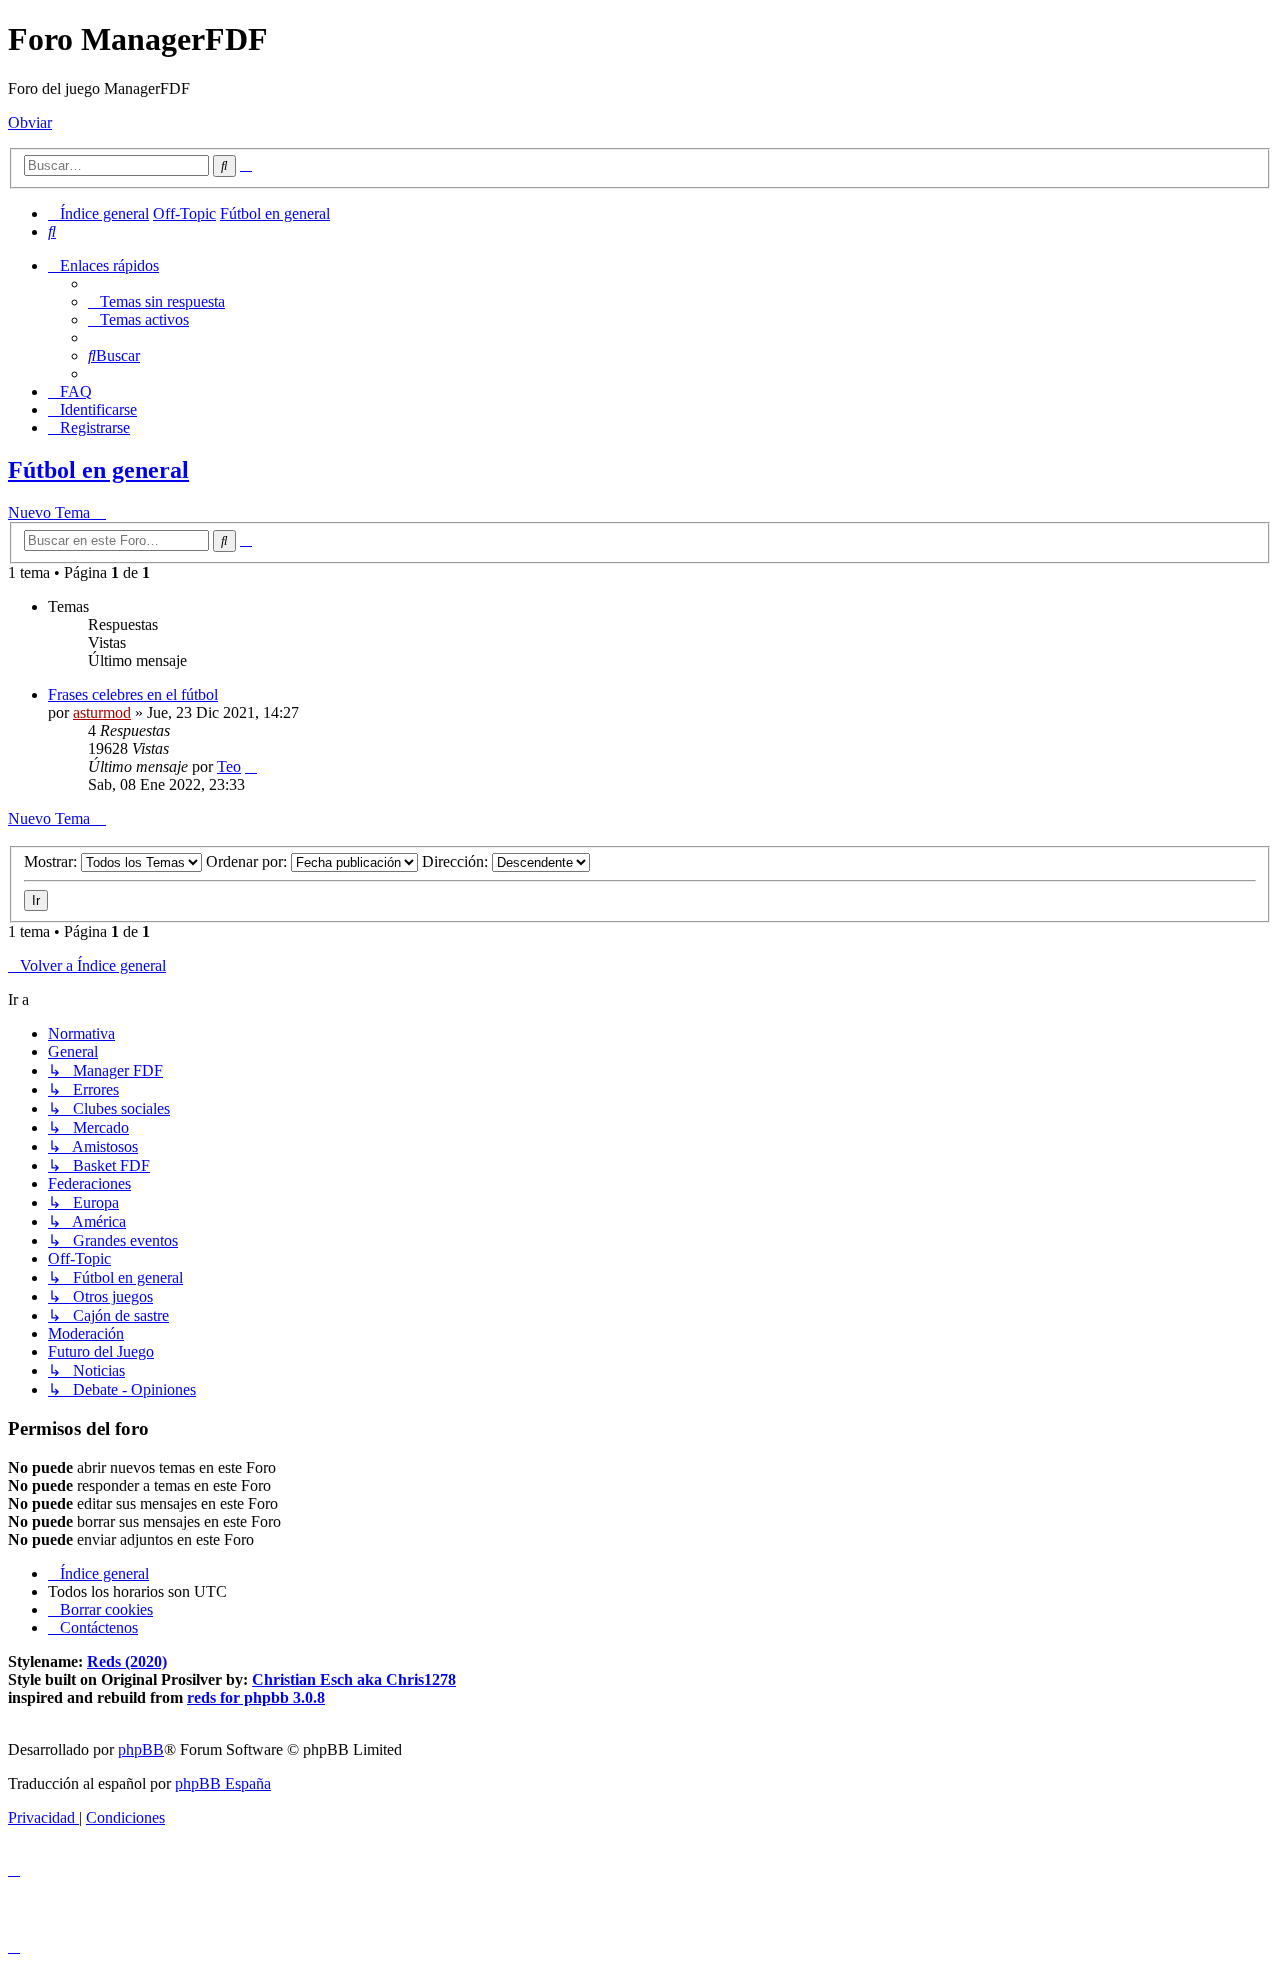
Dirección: (457, 861)
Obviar (30, 122)
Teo (229, 766)
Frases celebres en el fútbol (133, 694)
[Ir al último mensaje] (251, 766)
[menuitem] (52, 231)
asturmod (102, 712)
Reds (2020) (127, 1661)
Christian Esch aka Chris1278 (354, 1679)
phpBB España (223, 1783)
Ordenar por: (248, 861)
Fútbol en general (98, 470)
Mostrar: (52, 861)
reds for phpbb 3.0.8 (256, 1697)
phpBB (141, 1749)
